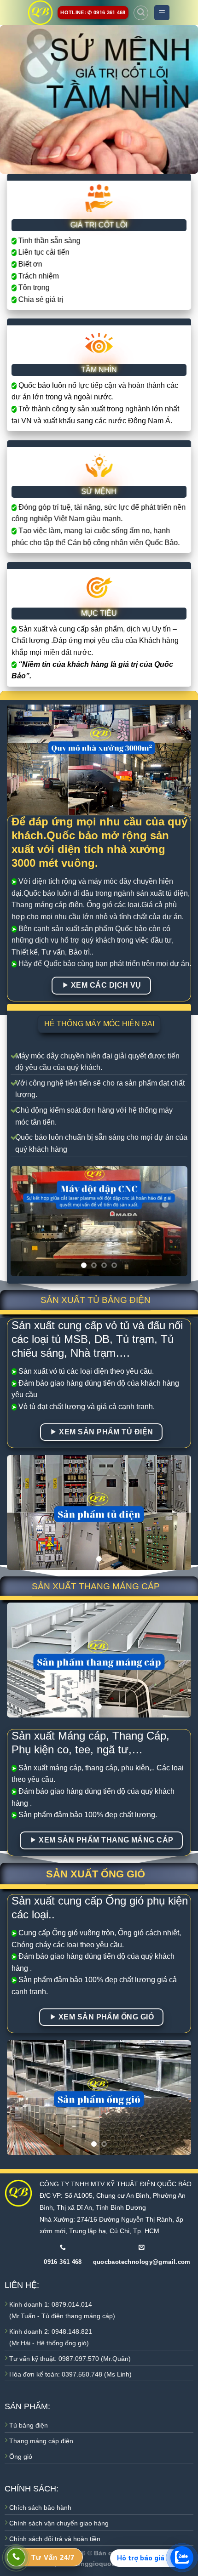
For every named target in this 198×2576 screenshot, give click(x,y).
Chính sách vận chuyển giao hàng (59, 2523)
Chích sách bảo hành (40, 2508)
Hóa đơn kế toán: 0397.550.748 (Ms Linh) (70, 2374)
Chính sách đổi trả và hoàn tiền (55, 2539)
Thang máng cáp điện (41, 2441)
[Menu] (162, 13)
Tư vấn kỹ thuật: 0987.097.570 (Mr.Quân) (70, 2359)
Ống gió (21, 2457)
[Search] (141, 13)
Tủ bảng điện (29, 2425)
